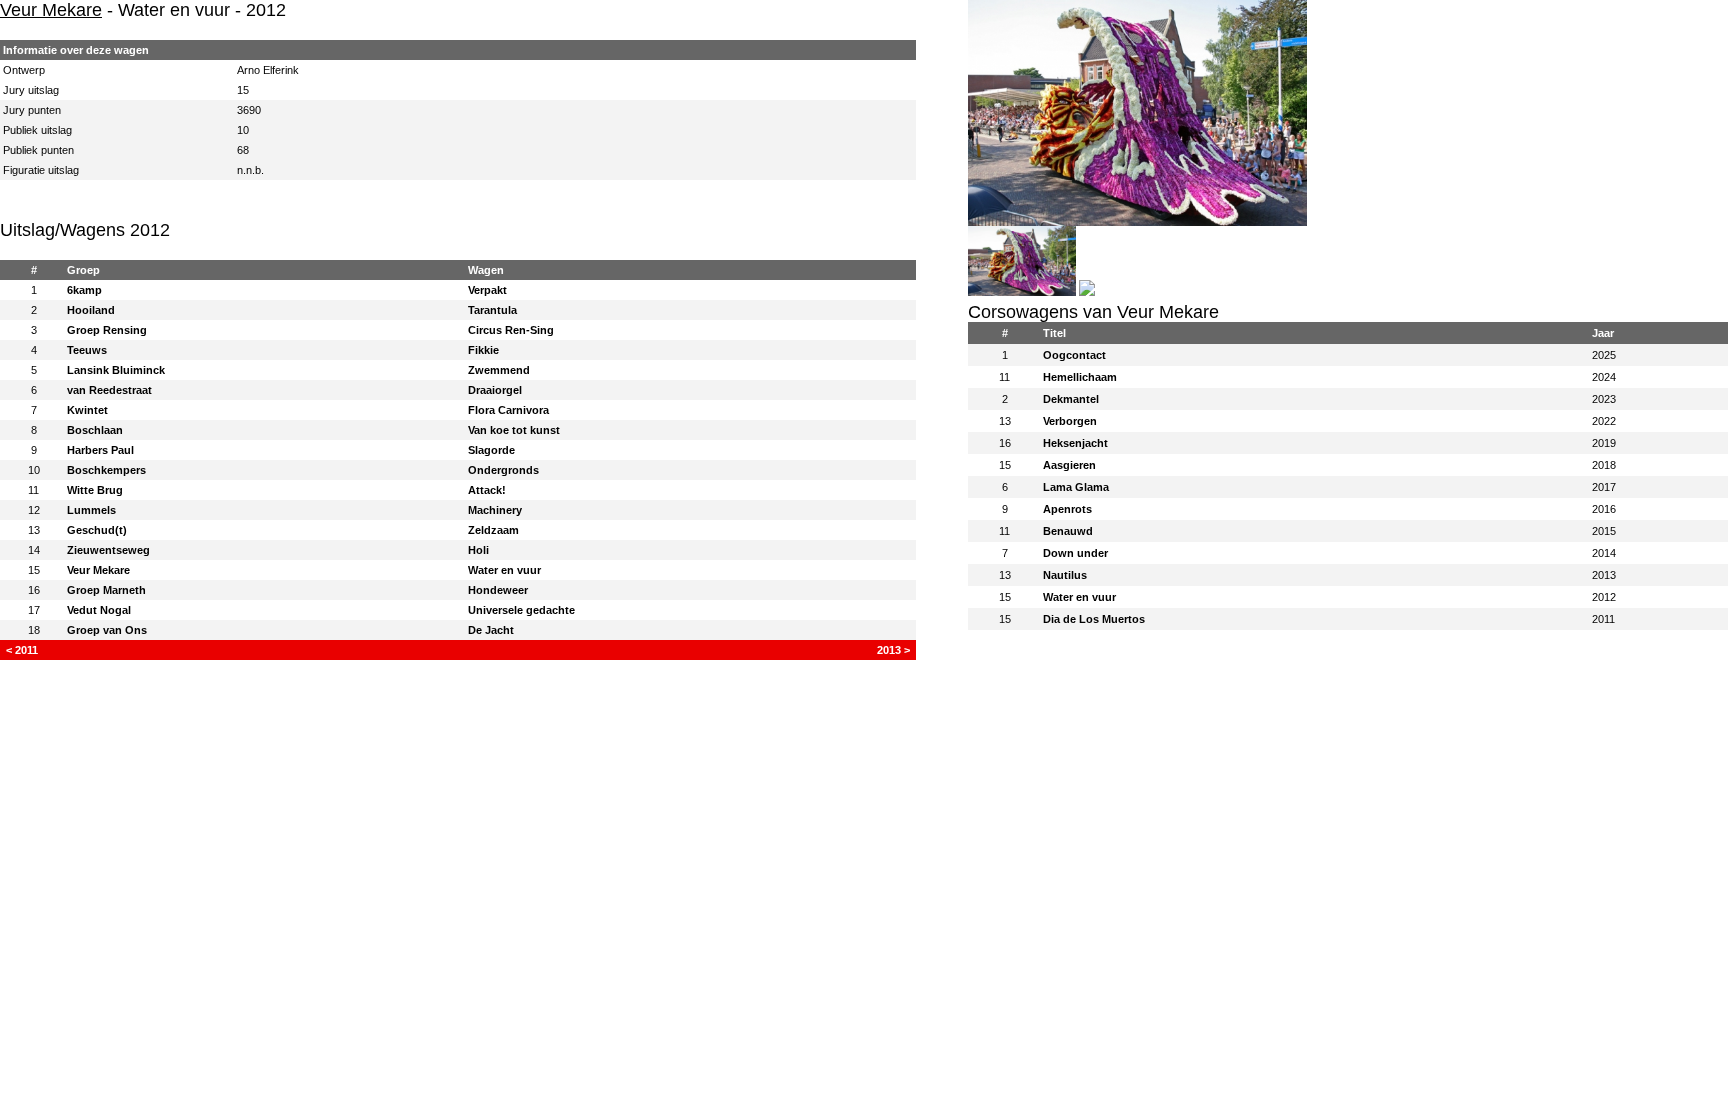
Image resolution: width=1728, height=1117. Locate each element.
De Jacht (491, 630)
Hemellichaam (1080, 377)
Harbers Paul (100, 450)
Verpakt (487, 290)
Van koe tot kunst (514, 430)
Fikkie (483, 350)
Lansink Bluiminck (116, 370)
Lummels (91, 510)
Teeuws (87, 350)
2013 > (893, 650)
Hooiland (91, 310)
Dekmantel (1071, 399)
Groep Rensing (107, 330)
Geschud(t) (97, 530)
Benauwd (1068, 531)
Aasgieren (1069, 465)
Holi (478, 550)
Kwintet (87, 410)
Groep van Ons (107, 630)
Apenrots (1067, 509)
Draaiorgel (495, 390)
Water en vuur (504, 570)
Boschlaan (95, 430)
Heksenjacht (1075, 443)
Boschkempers (106, 470)
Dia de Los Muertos (1094, 619)
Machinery (495, 510)
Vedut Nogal (99, 610)
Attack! (487, 490)
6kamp (84, 290)
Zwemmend (499, 370)
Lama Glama (1076, 487)
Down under (1075, 553)
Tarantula (492, 310)
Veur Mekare (51, 10)
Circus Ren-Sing (511, 330)
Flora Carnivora (508, 410)
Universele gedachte (521, 610)
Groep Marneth (106, 590)
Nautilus (1065, 575)
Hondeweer (498, 590)
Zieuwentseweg (108, 550)
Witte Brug (95, 490)
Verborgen (1070, 421)
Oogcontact (1074, 355)
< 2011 (22, 650)
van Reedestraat (109, 390)
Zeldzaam (493, 530)
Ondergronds (503, 470)
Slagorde (491, 450)
